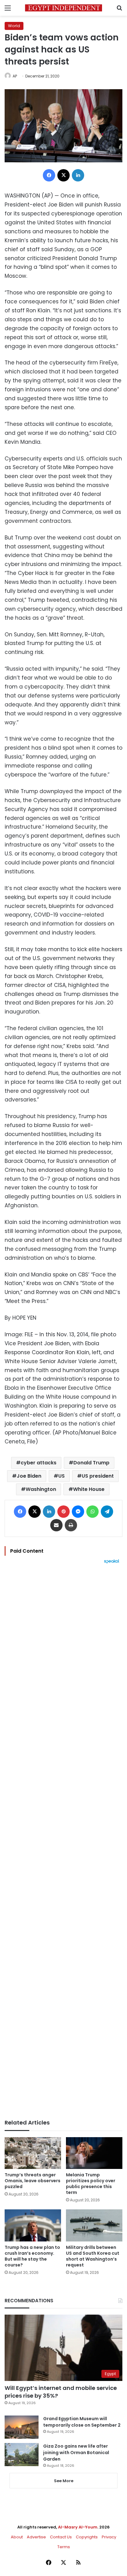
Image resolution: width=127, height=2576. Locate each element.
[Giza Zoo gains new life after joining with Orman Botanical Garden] (22, 2455)
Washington (41, 1489)
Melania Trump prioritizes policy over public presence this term (91, 2184)
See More (64, 2481)
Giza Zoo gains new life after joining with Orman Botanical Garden (76, 2453)
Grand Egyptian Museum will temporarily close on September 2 (82, 2422)
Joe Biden (29, 1476)
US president (98, 1476)
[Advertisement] (63, 1841)
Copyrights (87, 2537)
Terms (64, 2547)
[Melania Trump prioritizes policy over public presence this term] (94, 2153)
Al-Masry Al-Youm (78, 2527)
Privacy (109, 2537)
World (14, 26)
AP (15, 76)
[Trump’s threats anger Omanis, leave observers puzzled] (33, 2153)
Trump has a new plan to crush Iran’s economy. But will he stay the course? (32, 2256)
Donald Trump (91, 1463)
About (17, 2537)
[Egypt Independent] (63, 8)
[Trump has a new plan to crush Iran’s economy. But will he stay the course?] (33, 2225)
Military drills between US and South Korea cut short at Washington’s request (93, 2256)
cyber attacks (39, 1463)
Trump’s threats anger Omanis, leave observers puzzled (33, 2181)
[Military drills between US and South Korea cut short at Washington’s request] (94, 2225)
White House (89, 1489)
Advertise (36, 2537)
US (61, 1476)
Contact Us (61, 2537)
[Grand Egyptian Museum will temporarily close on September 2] (22, 2427)
